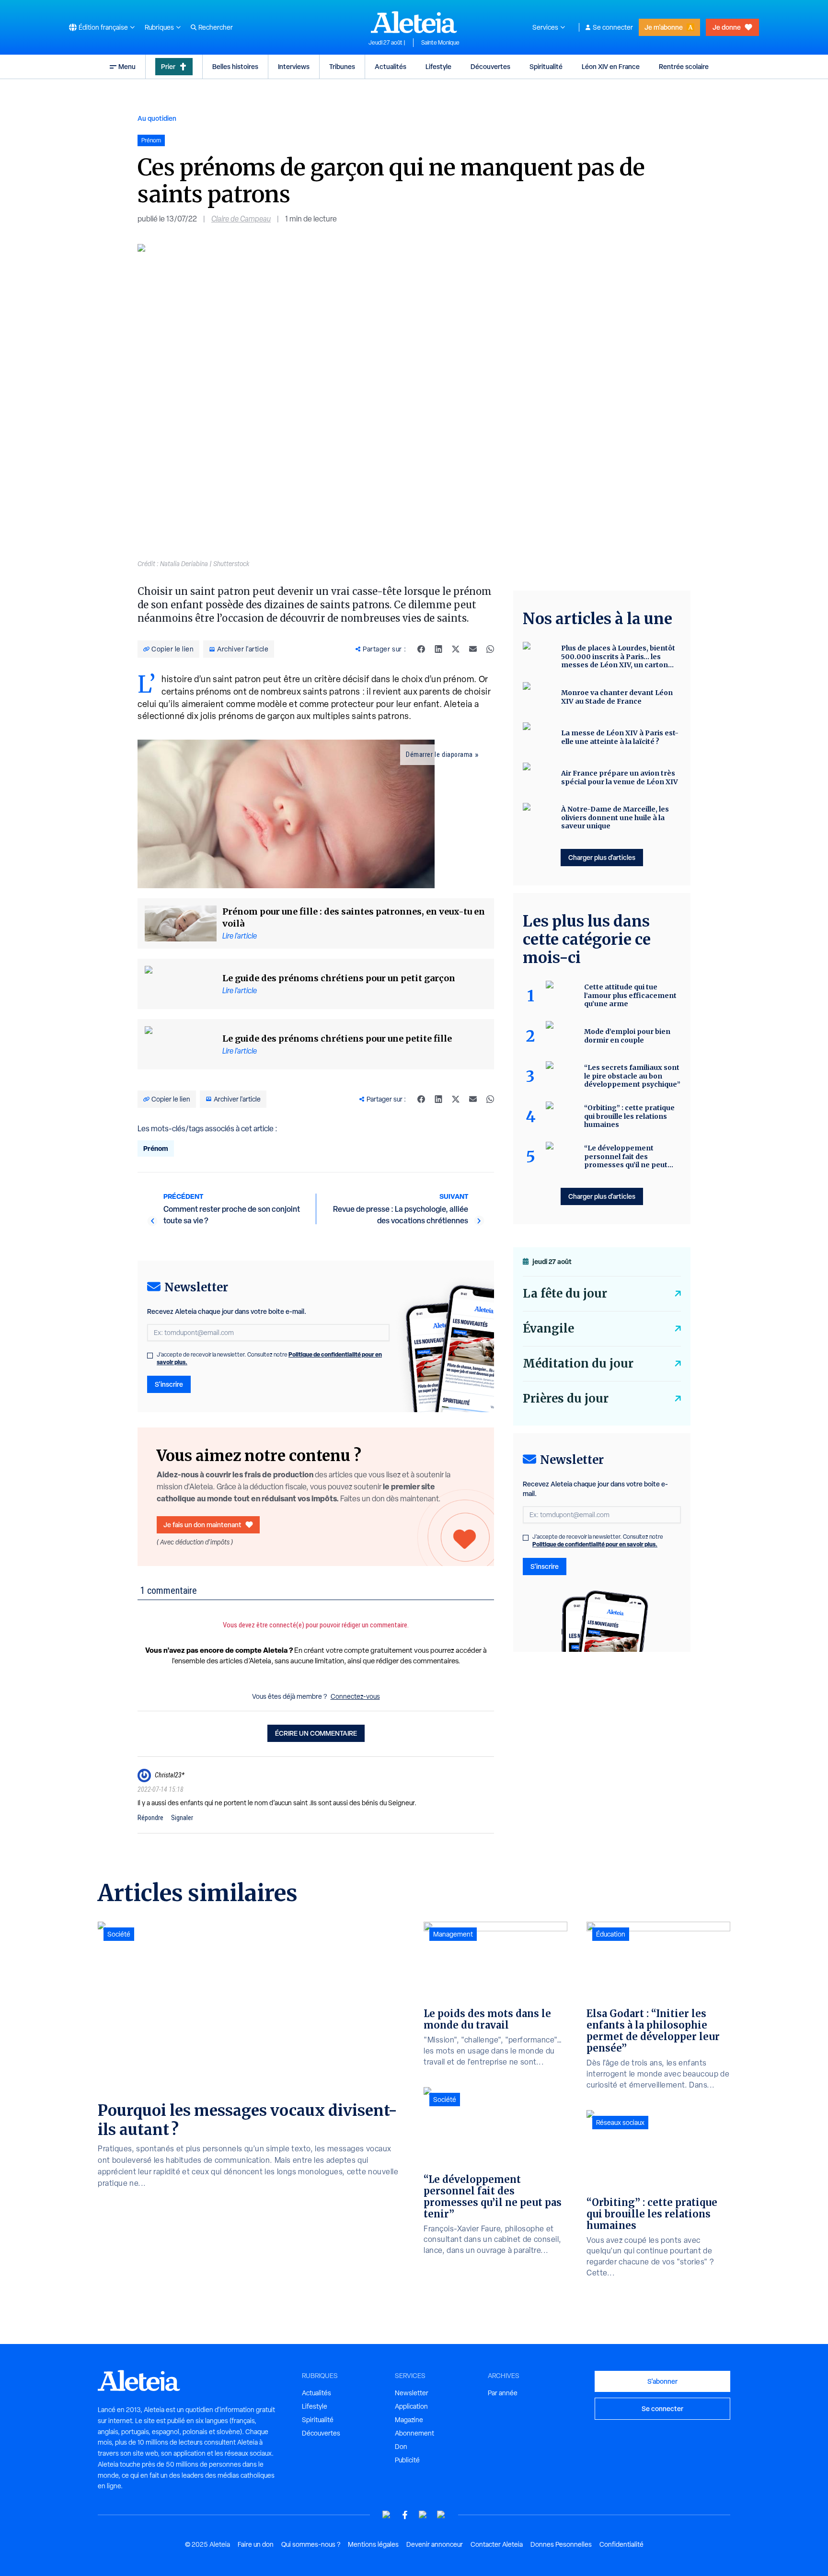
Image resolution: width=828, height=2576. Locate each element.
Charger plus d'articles (602, 857)
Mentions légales (373, 2544)
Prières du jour (566, 1398)
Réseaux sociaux (620, 2123)
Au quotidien (157, 118)
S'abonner (662, 2381)
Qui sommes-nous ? (311, 2544)
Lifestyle (438, 66)
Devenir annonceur (435, 2544)
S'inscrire (169, 1384)
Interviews (294, 66)
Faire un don (256, 2544)
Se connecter (613, 27)
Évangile (548, 1329)
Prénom (156, 1148)
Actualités (391, 66)
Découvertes (490, 66)
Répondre (150, 1818)
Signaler (182, 1818)
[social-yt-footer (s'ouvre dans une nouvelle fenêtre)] (387, 2515)
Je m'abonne (664, 27)
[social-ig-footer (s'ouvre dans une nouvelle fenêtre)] (441, 2515)
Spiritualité (546, 66)
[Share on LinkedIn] (438, 649)
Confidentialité (621, 2544)
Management (453, 1934)
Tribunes (342, 66)
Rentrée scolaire (684, 66)
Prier (168, 66)
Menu (127, 66)
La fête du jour (565, 1294)
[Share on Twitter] (456, 649)
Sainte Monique (440, 43)
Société (119, 1934)
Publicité (407, 2460)
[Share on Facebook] (421, 649)
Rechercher (216, 27)
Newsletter (412, 2393)
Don (401, 2447)
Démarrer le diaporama (439, 754)
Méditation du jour (578, 1363)
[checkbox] (150, 1356)
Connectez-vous (355, 1696)
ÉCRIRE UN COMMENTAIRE (316, 1733)
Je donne (727, 27)
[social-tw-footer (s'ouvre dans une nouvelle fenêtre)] (423, 2515)
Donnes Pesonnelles (561, 2544)
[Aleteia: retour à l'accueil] (414, 22)
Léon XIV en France (611, 66)
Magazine (409, 2420)
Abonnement (414, 2433)
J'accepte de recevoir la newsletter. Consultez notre (269, 1358)
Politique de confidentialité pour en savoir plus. (595, 1544)
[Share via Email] (473, 649)
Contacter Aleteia (497, 2544)
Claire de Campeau (241, 219)
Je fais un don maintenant (202, 1525)
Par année (503, 2393)
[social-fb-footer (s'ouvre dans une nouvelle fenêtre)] (405, 2515)
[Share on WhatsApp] (490, 649)
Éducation (611, 1934)
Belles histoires (235, 66)
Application (411, 2406)
